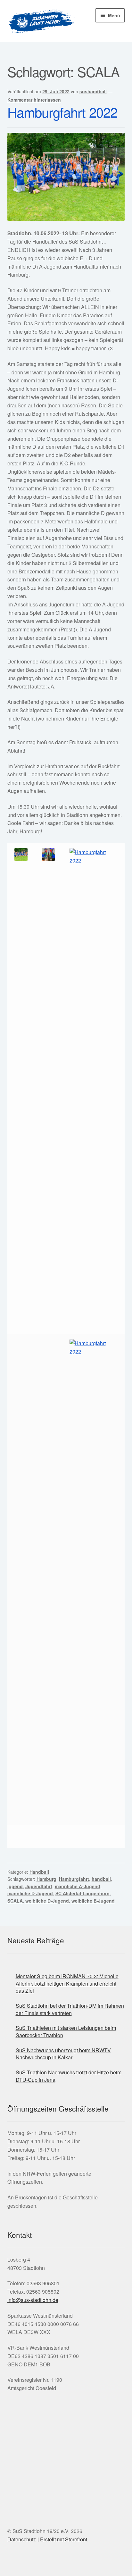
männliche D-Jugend (30, 1893)
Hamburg (46, 1879)
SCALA (15, 1901)
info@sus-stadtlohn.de (33, 2300)
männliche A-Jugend (78, 1886)
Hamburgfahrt (74, 1879)
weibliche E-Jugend (93, 1901)
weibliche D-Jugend (47, 1901)
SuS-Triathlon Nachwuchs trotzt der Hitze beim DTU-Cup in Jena (69, 2076)
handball (101, 1879)
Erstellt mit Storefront (64, 2539)
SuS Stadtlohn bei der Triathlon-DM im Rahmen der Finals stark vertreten (70, 2009)
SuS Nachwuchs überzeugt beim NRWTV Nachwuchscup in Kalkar (63, 2054)
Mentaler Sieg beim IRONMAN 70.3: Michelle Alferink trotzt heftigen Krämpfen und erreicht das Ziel (67, 1983)
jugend (15, 1886)
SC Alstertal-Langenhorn (82, 1893)
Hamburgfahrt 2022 (62, 112)
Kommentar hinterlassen (34, 100)
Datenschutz (22, 2539)
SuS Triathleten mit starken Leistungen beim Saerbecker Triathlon (66, 2031)
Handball (39, 1872)
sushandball (93, 91)
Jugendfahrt (39, 1886)
